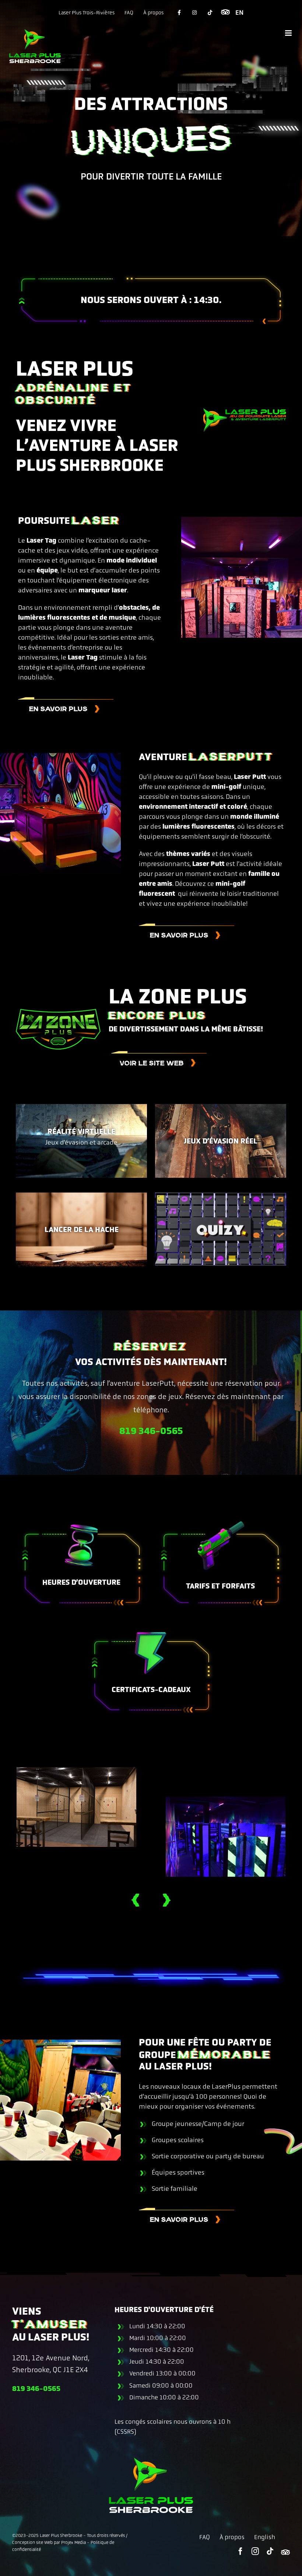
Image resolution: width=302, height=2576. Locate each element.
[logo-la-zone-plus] (58, 1012)
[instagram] (255, 2551)
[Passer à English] (239, 13)
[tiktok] (270, 2551)
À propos (232, 2537)
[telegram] (285, 2552)
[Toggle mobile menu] (289, 33)
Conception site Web (32, 2542)
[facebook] (240, 2551)
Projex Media (73, 2542)
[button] (126, 1900)
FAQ (205, 2537)
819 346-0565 (151, 1431)
